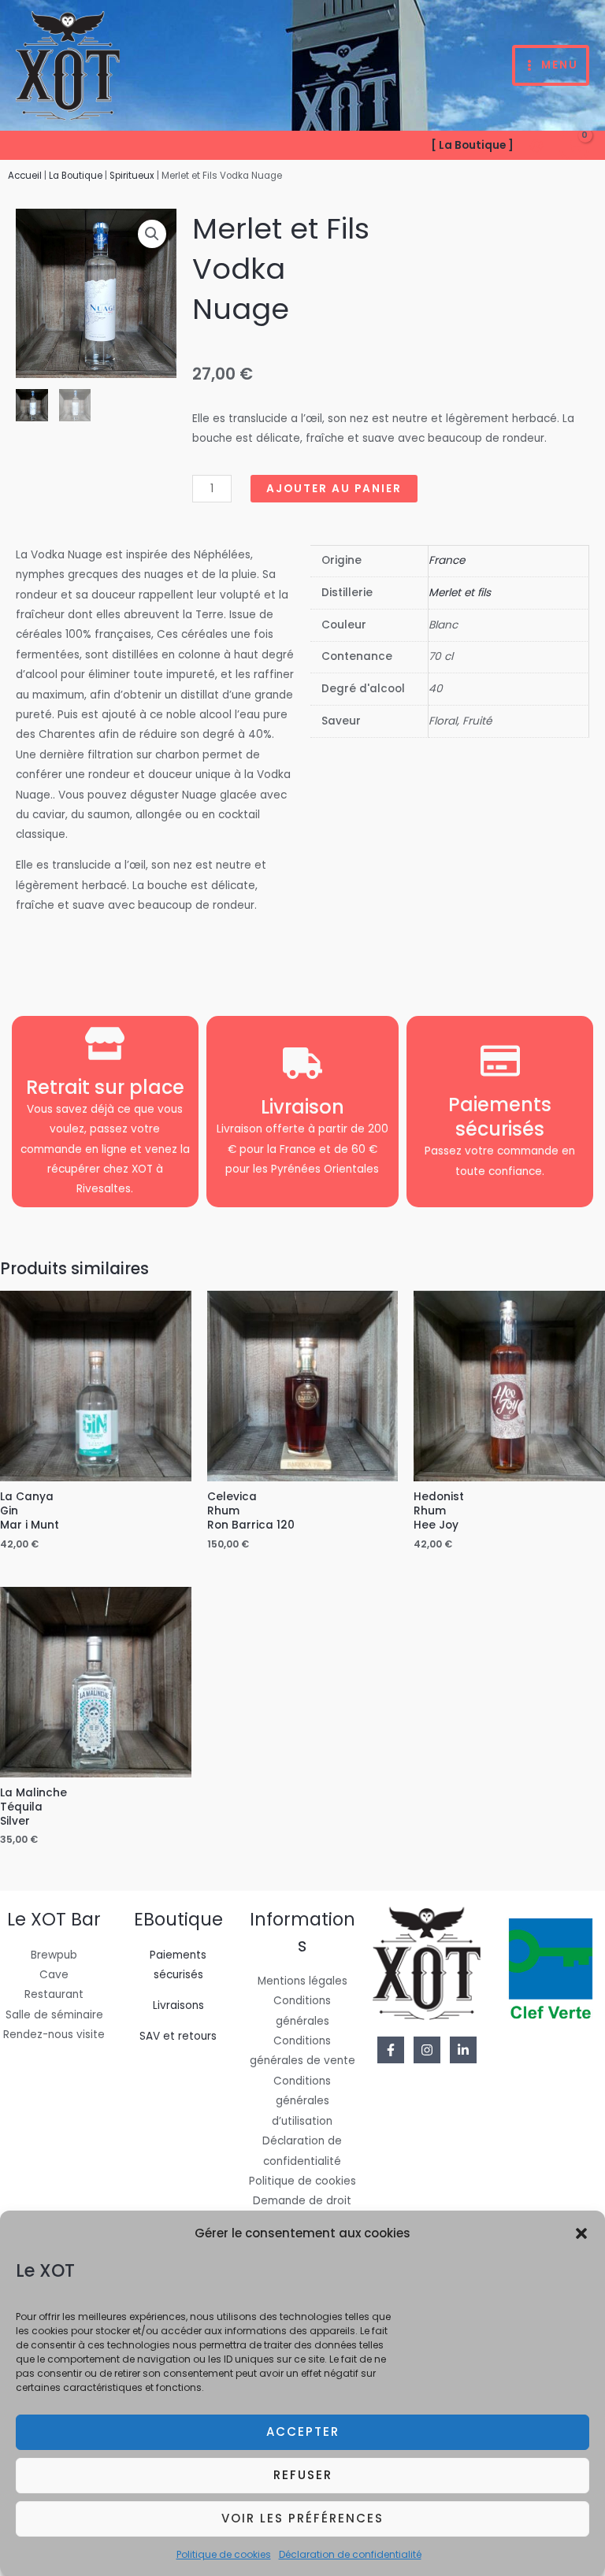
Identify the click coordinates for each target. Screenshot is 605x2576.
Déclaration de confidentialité (350, 2554)
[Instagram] (427, 2050)
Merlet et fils (460, 593)
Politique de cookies (224, 2554)
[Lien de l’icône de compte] (536, 146)
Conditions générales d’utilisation (302, 2101)
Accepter (303, 2431)
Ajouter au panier (334, 489)
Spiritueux (132, 176)
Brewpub (54, 1955)
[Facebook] (391, 2050)
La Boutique (76, 176)
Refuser (303, 2475)
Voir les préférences (302, 2518)
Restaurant (54, 1994)
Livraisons (178, 2005)
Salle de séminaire (54, 2015)
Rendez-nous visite (54, 2035)
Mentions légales (302, 1981)
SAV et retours (178, 2036)
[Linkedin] (463, 2050)
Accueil (25, 176)
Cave (54, 1975)
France (447, 560)
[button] (581, 2233)
